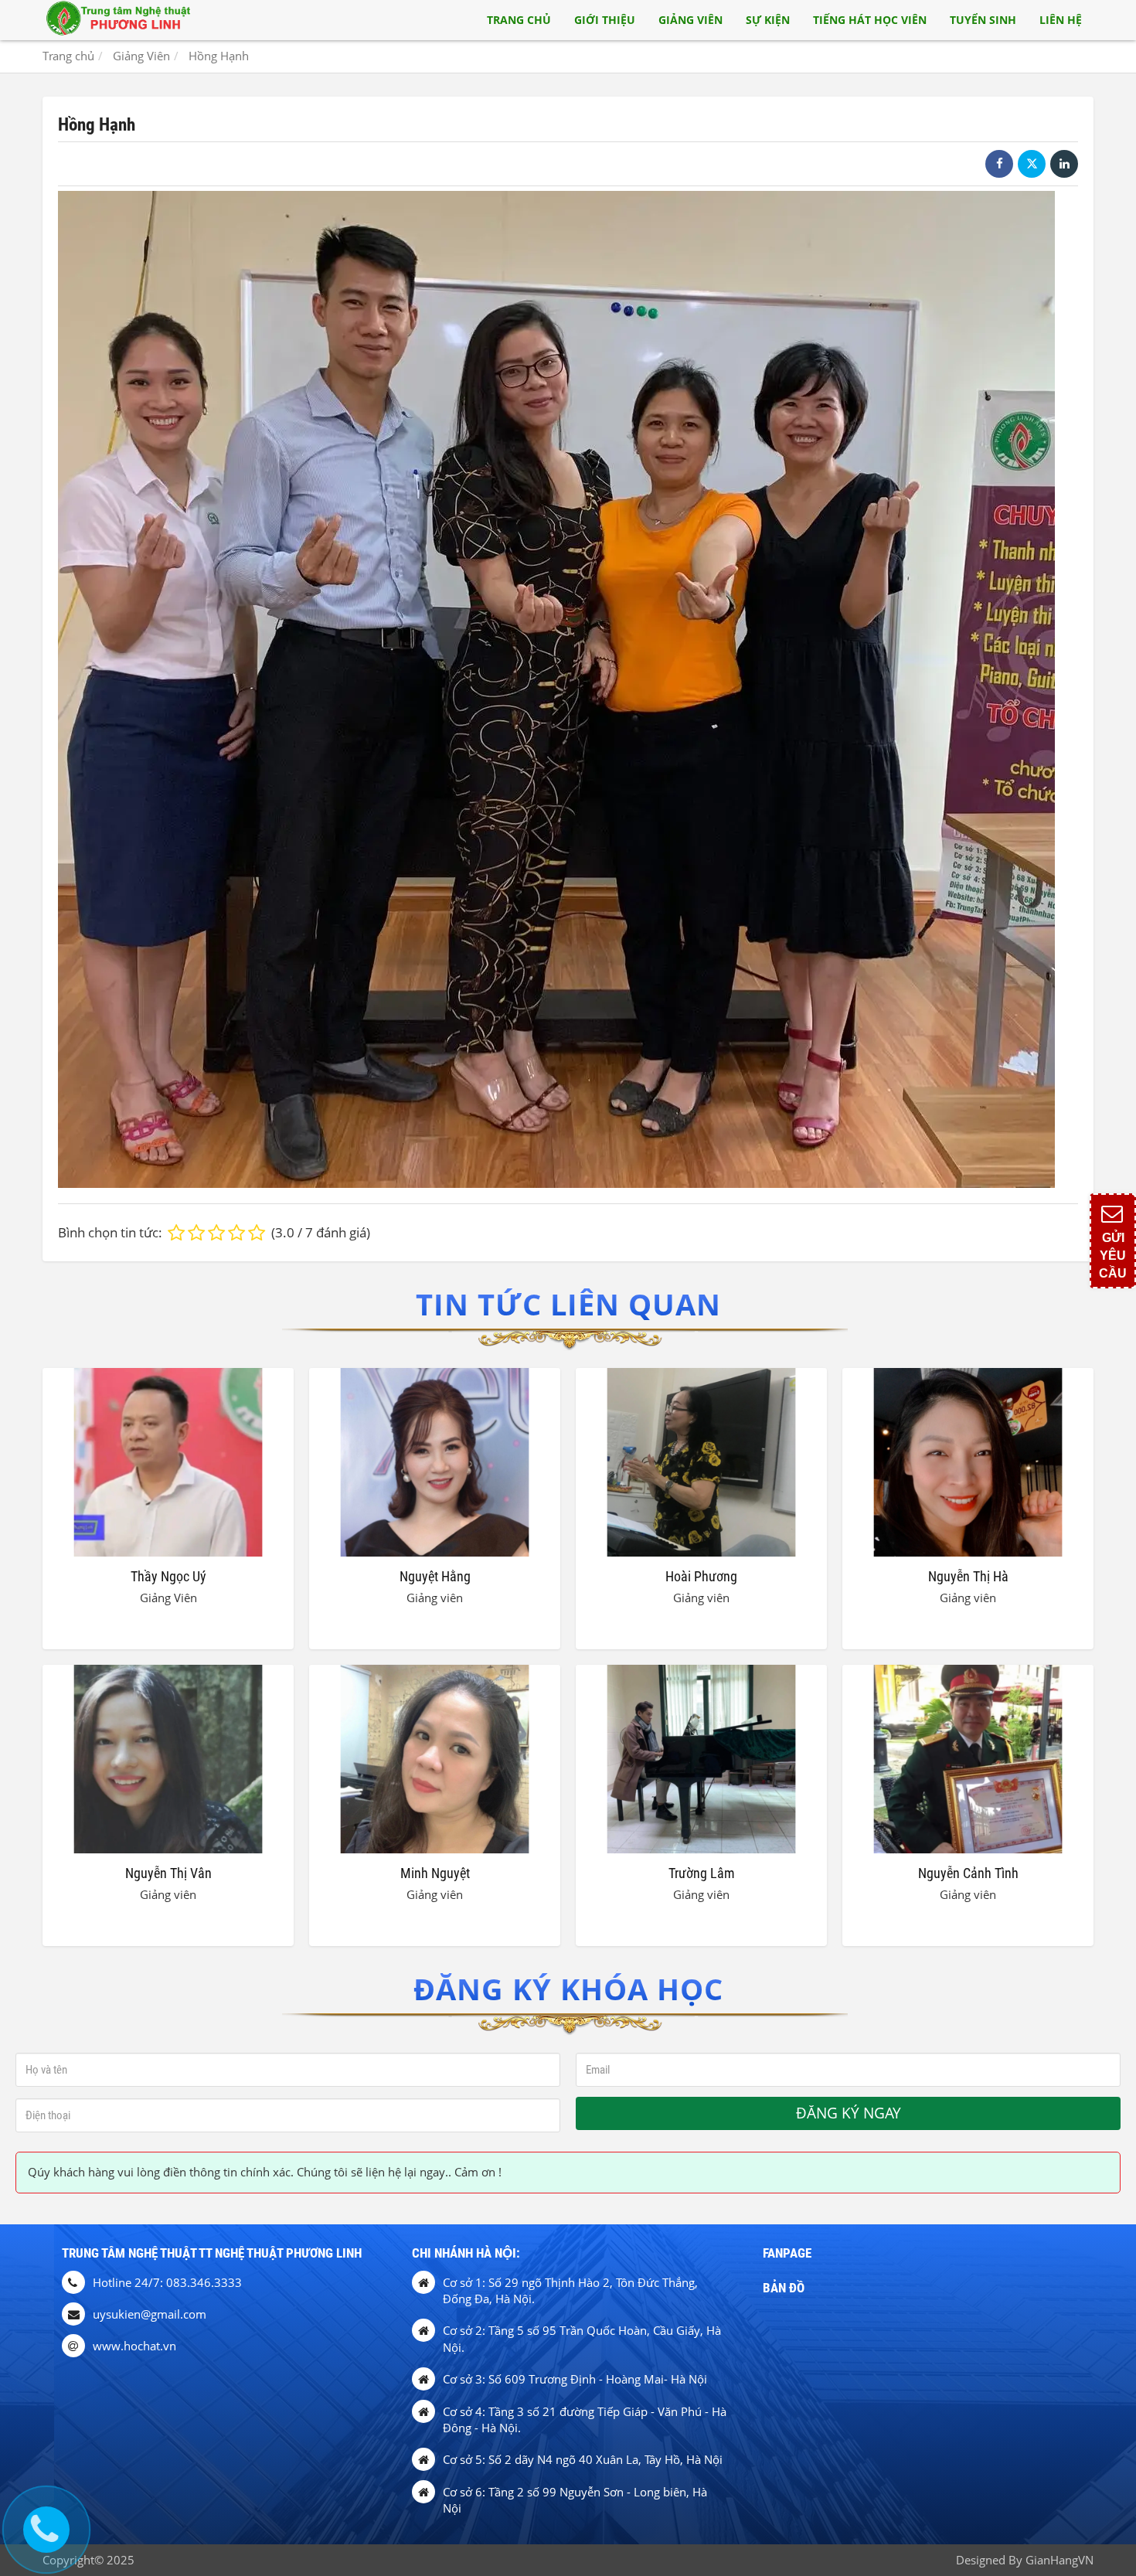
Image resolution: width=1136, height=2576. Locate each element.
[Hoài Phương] (701, 1462)
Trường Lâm (702, 1873)
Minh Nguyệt (435, 1873)
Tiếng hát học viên (870, 20)
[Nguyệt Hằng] (435, 1462)
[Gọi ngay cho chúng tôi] (46, 2530)
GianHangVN (1059, 2560)
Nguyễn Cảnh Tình (968, 1873)
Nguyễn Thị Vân (168, 1873)
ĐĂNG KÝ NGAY (849, 2113)
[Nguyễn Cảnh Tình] (968, 1759)
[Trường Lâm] (701, 1759)
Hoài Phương (701, 1576)
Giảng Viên (690, 20)
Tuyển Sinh (983, 20)
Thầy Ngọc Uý (168, 1576)
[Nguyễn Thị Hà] (968, 1462)
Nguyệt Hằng (435, 1576)
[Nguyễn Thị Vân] (168, 1759)
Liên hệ (1061, 20)
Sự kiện (768, 20)
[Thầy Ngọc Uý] (168, 1462)
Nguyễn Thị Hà (968, 1576)
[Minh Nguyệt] (435, 1759)
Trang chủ (519, 20)
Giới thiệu (605, 20)
